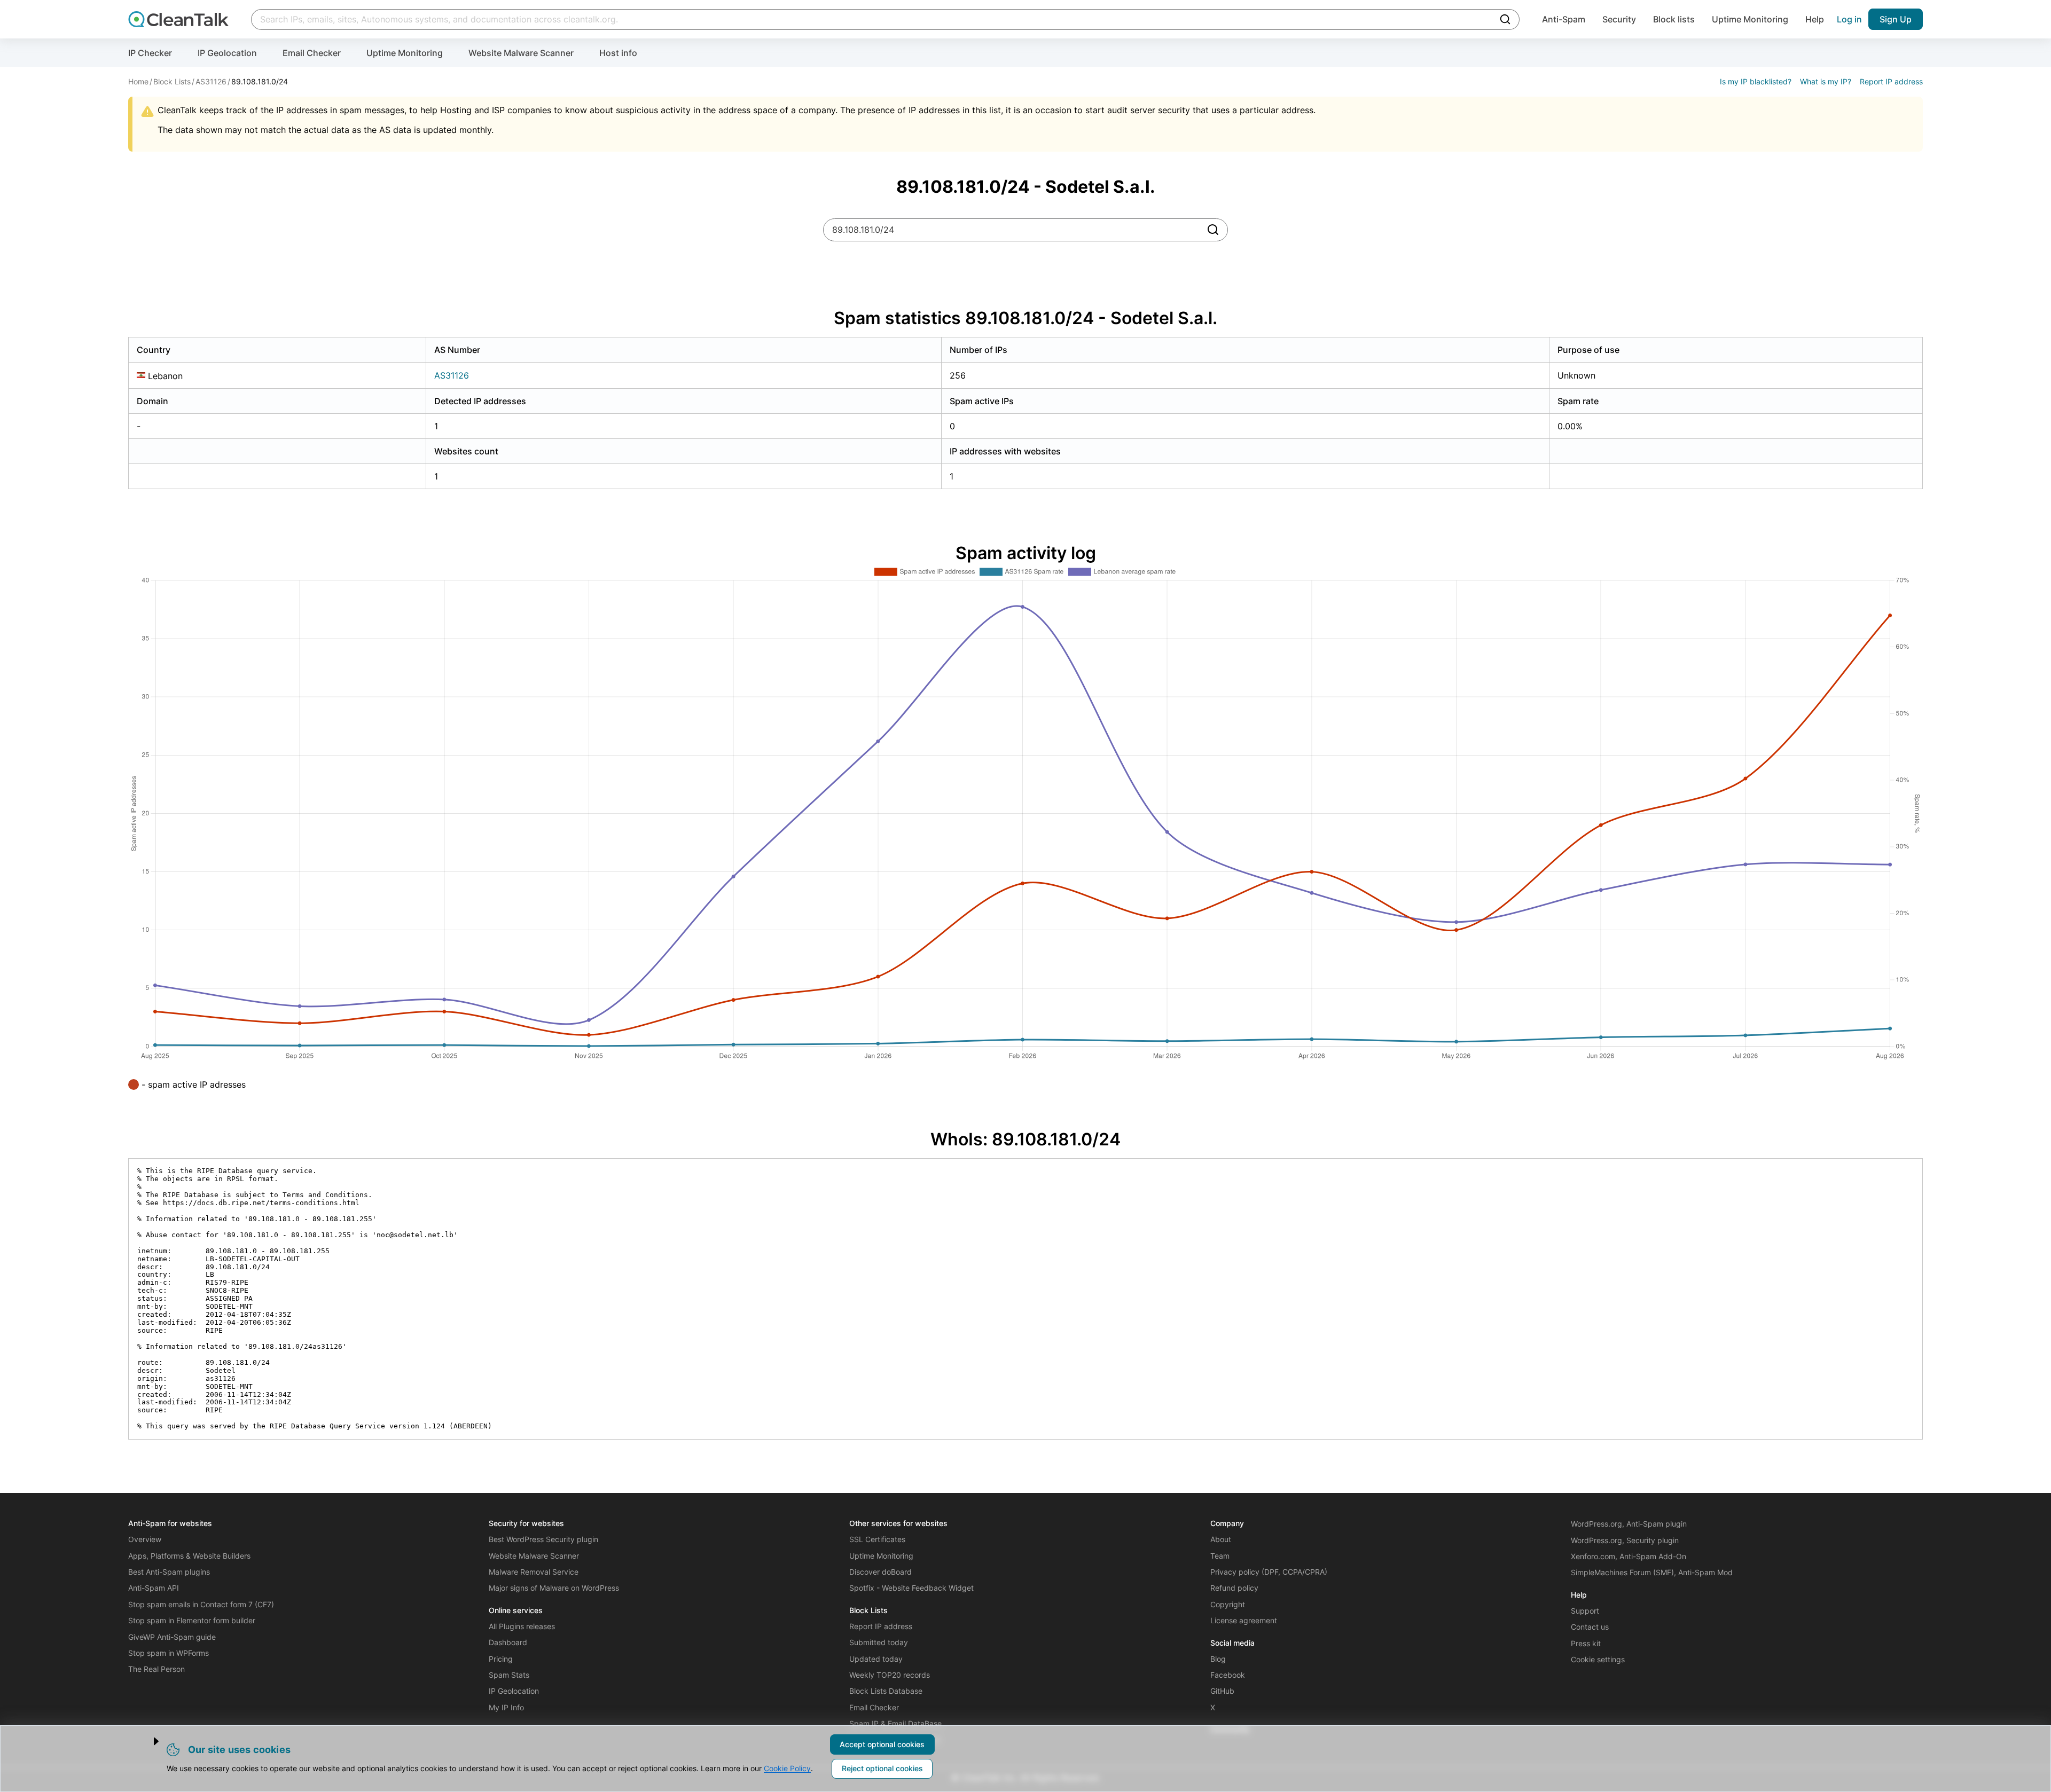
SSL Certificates (877, 1539)
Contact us (1590, 1627)
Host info (618, 53)
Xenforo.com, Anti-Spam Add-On (1629, 1556)
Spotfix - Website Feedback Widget (911, 1588)
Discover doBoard (880, 1572)
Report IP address (1891, 81)
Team (1220, 1556)
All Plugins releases (522, 1626)
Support (1585, 1611)
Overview (145, 1539)
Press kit (1586, 1643)
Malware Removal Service (534, 1572)
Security (1619, 19)
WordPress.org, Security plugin (1625, 1540)
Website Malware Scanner (521, 53)
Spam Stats (509, 1675)
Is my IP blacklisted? (1756, 81)
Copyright (1228, 1604)
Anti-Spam (1564, 19)
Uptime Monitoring (1750, 19)
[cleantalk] (178, 19)
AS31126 (452, 375)
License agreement (1244, 1620)
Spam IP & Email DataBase (895, 1723)
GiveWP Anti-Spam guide (172, 1637)
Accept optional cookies (882, 1744)
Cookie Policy (787, 1768)
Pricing (501, 1659)
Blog (1218, 1659)
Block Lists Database (886, 1691)
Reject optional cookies (882, 1768)
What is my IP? (1826, 81)
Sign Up (1896, 19)
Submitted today (879, 1642)
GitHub (1222, 1691)
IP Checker (150, 53)
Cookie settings (1598, 1659)
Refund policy (1234, 1588)
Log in (1849, 19)
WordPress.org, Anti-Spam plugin (1629, 1524)
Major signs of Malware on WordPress (554, 1588)
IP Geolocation (227, 53)
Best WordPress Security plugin (543, 1539)
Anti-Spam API (154, 1588)
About (1221, 1539)
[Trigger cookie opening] (147, 1741)
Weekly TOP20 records (890, 1675)
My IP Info (506, 1707)
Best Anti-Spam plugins (169, 1572)
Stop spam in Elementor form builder (192, 1620)
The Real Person (156, 1669)
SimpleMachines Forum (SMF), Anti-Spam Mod (1652, 1572)
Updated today (876, 1659)
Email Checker (312, 53)
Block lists (1674, 19)
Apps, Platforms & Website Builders (189, 1556)
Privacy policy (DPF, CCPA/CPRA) (1269, 1572)
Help (1815, 19)
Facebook (1228, 1675)
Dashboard (508, 1642)
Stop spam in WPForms (169, 1653)
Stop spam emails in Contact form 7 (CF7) (201, 1604)
